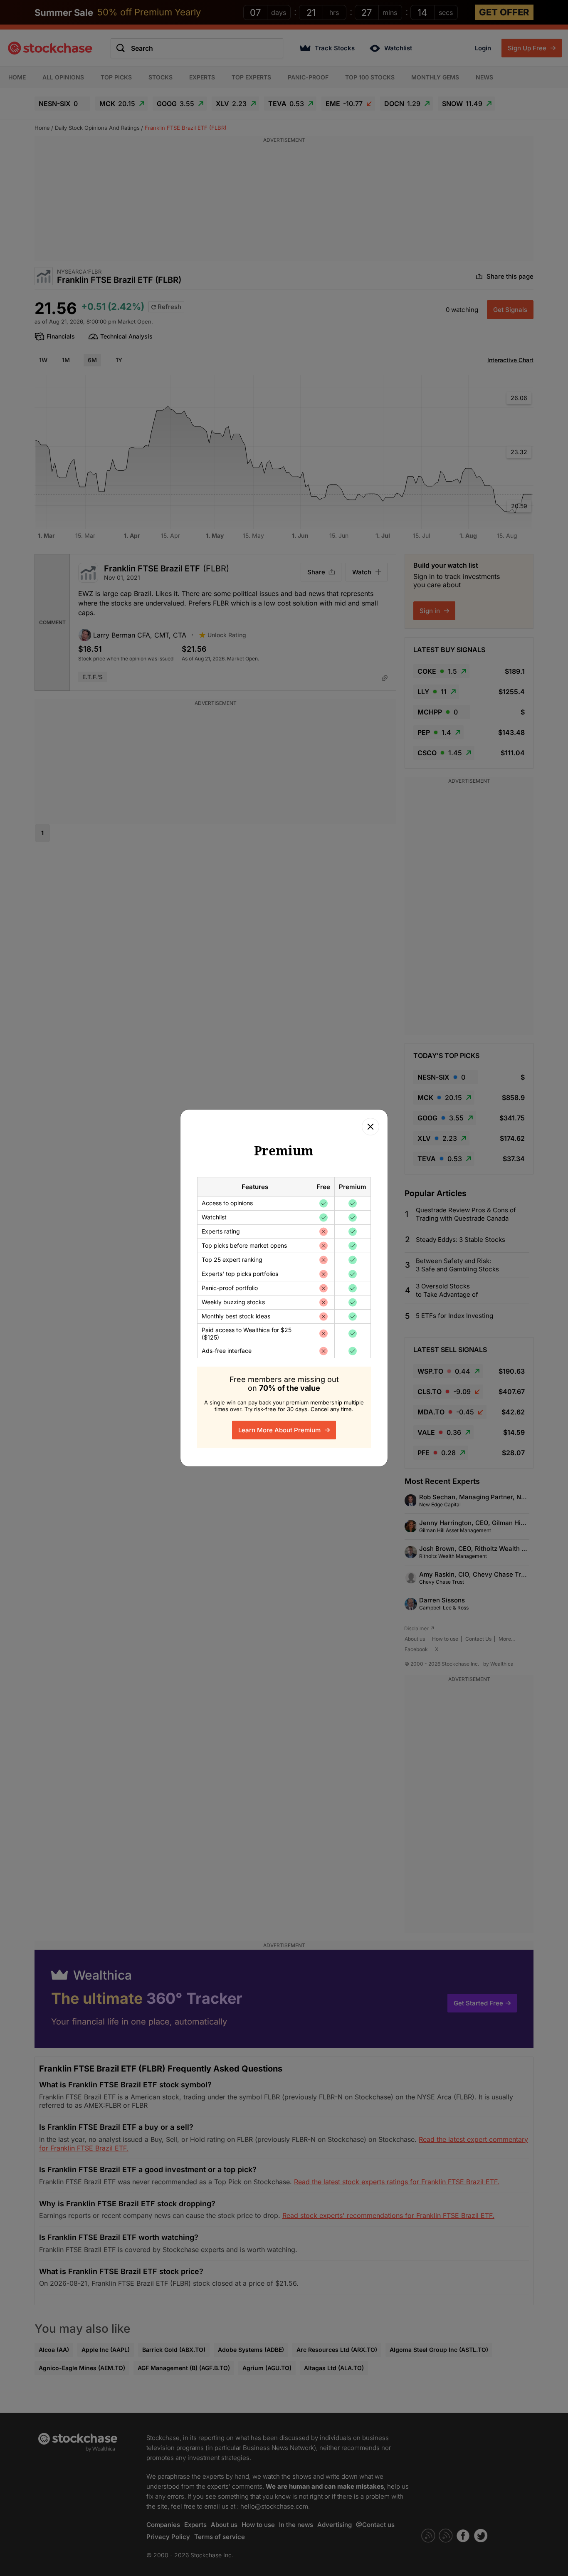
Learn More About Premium (280, 1430)
